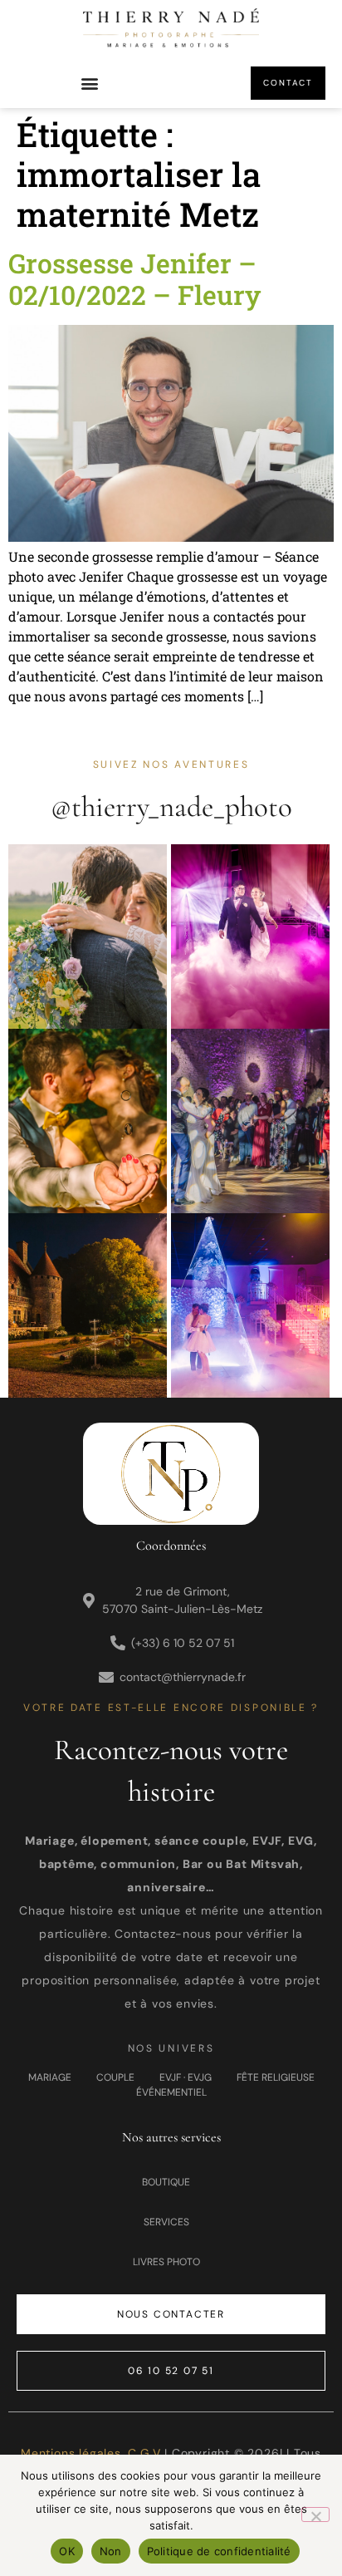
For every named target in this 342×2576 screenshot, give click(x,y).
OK (67, 2551)
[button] (90, 84)
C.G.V (144, 2453)
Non (111, 2551)
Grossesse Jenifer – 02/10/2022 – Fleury (134, 279)
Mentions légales (71, 2453)
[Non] (315, 2515)
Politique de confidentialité (219, 2551)
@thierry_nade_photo (171, 807)
